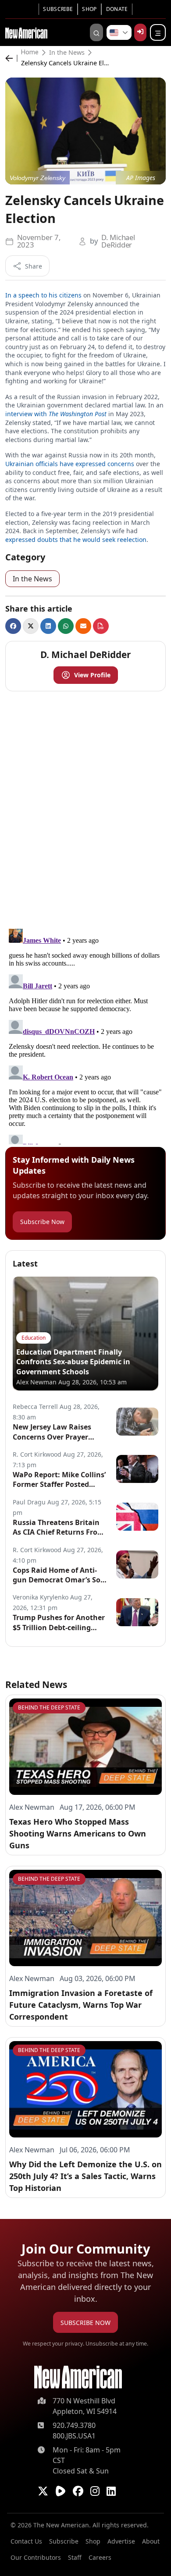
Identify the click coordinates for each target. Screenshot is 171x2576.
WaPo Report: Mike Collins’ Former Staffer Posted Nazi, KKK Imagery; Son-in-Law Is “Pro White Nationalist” (60, 1480)
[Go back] (11, 58)
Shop (89, 9)
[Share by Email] (83, 626)
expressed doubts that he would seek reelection (76, 540)
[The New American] (26, 32)
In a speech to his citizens (43, 295)
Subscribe (58, 9)
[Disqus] (85, 808)
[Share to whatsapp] (66, 626)
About (151, 2541)
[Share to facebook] (13, 626)
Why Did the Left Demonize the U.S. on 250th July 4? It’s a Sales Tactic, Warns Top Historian (85, 2176)
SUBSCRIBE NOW (85, 2323)
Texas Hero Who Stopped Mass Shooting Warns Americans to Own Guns (78, 1833)
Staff (75, 2557)
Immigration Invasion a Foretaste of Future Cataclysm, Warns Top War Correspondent (81, 2005)
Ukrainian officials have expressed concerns (70, 464)
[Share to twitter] (31, 626)
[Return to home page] (78, 2377)
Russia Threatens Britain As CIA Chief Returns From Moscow (59, 1527)
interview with (56, 414)
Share (34, 266)
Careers (100, 2557)
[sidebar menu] (158, 32)
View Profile (92, 675)
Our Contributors (36, 2557)
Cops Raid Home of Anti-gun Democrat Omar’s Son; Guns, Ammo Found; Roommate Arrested (60, 1575)
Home (30, 53)
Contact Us (26, 2541)
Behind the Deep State (49, 1707)
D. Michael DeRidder (118, 241)
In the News (67, 53)
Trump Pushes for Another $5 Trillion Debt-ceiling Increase (59, 1622)
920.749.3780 (74, 2425)
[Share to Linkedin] (48, 626)
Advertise (121, 2541)
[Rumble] (61, 2491)
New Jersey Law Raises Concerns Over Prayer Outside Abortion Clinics (55, 1432)
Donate (117, 9)
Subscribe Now (42, 1222)
